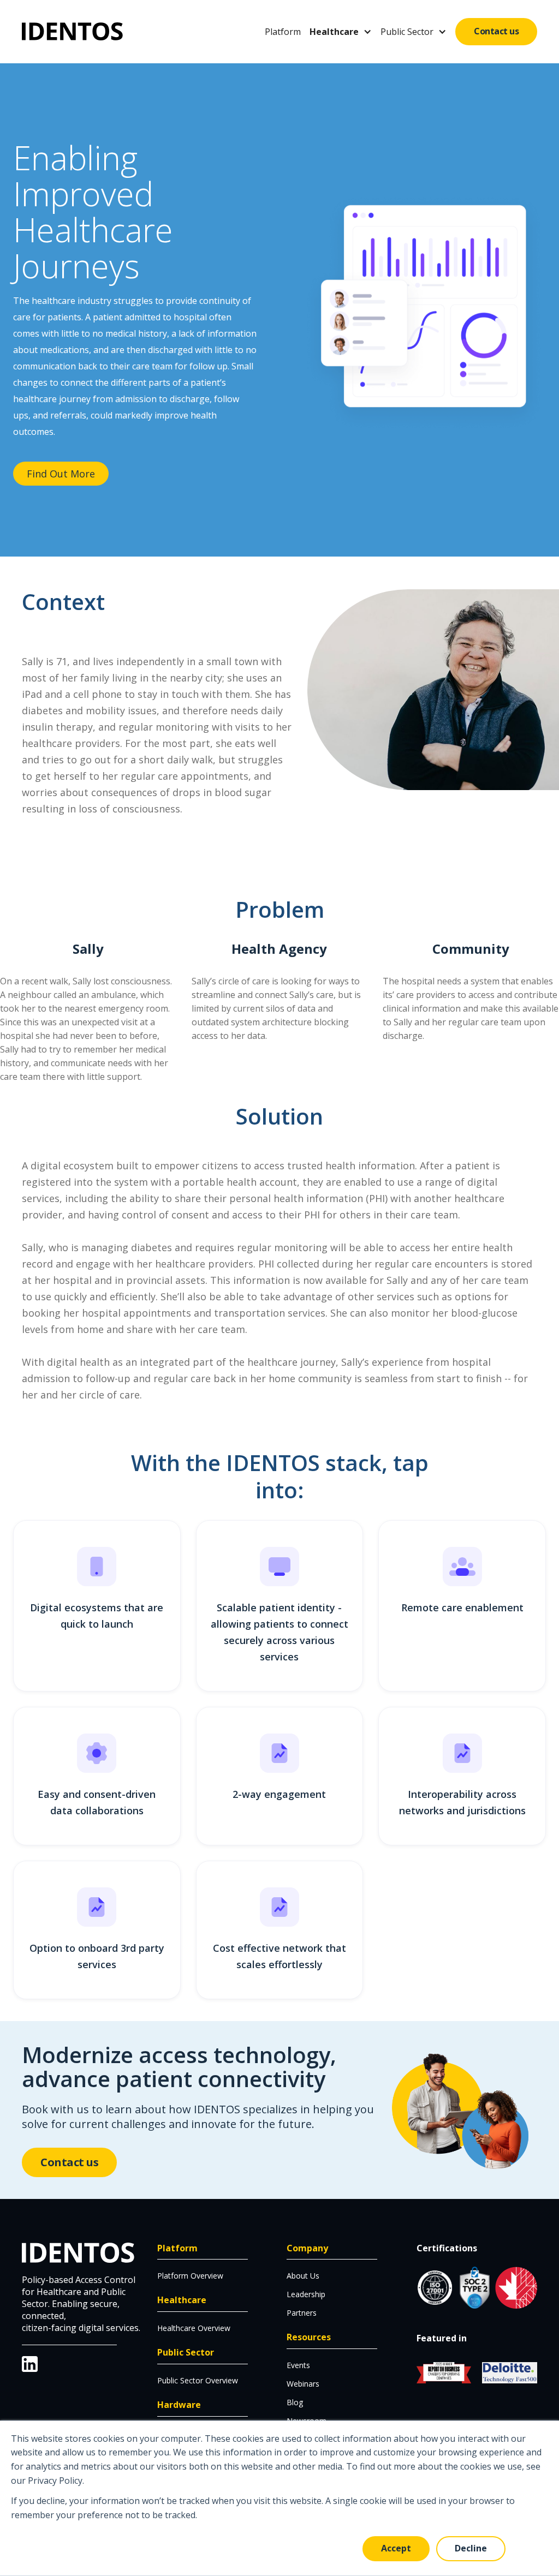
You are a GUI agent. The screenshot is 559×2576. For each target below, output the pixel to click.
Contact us (496, 31)
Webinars (303, 2384)
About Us (303, 2276)
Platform (283, 32)
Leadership (306, 2294)
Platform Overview (190, 2276)
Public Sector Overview (198, 2380)
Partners (302, 2313)
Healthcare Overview (194, 2328)
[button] (341, 32)
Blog (295, 2402)
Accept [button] (396, 2548)
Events (298, 2365)
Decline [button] (471, 2548)
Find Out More (61, 474)
